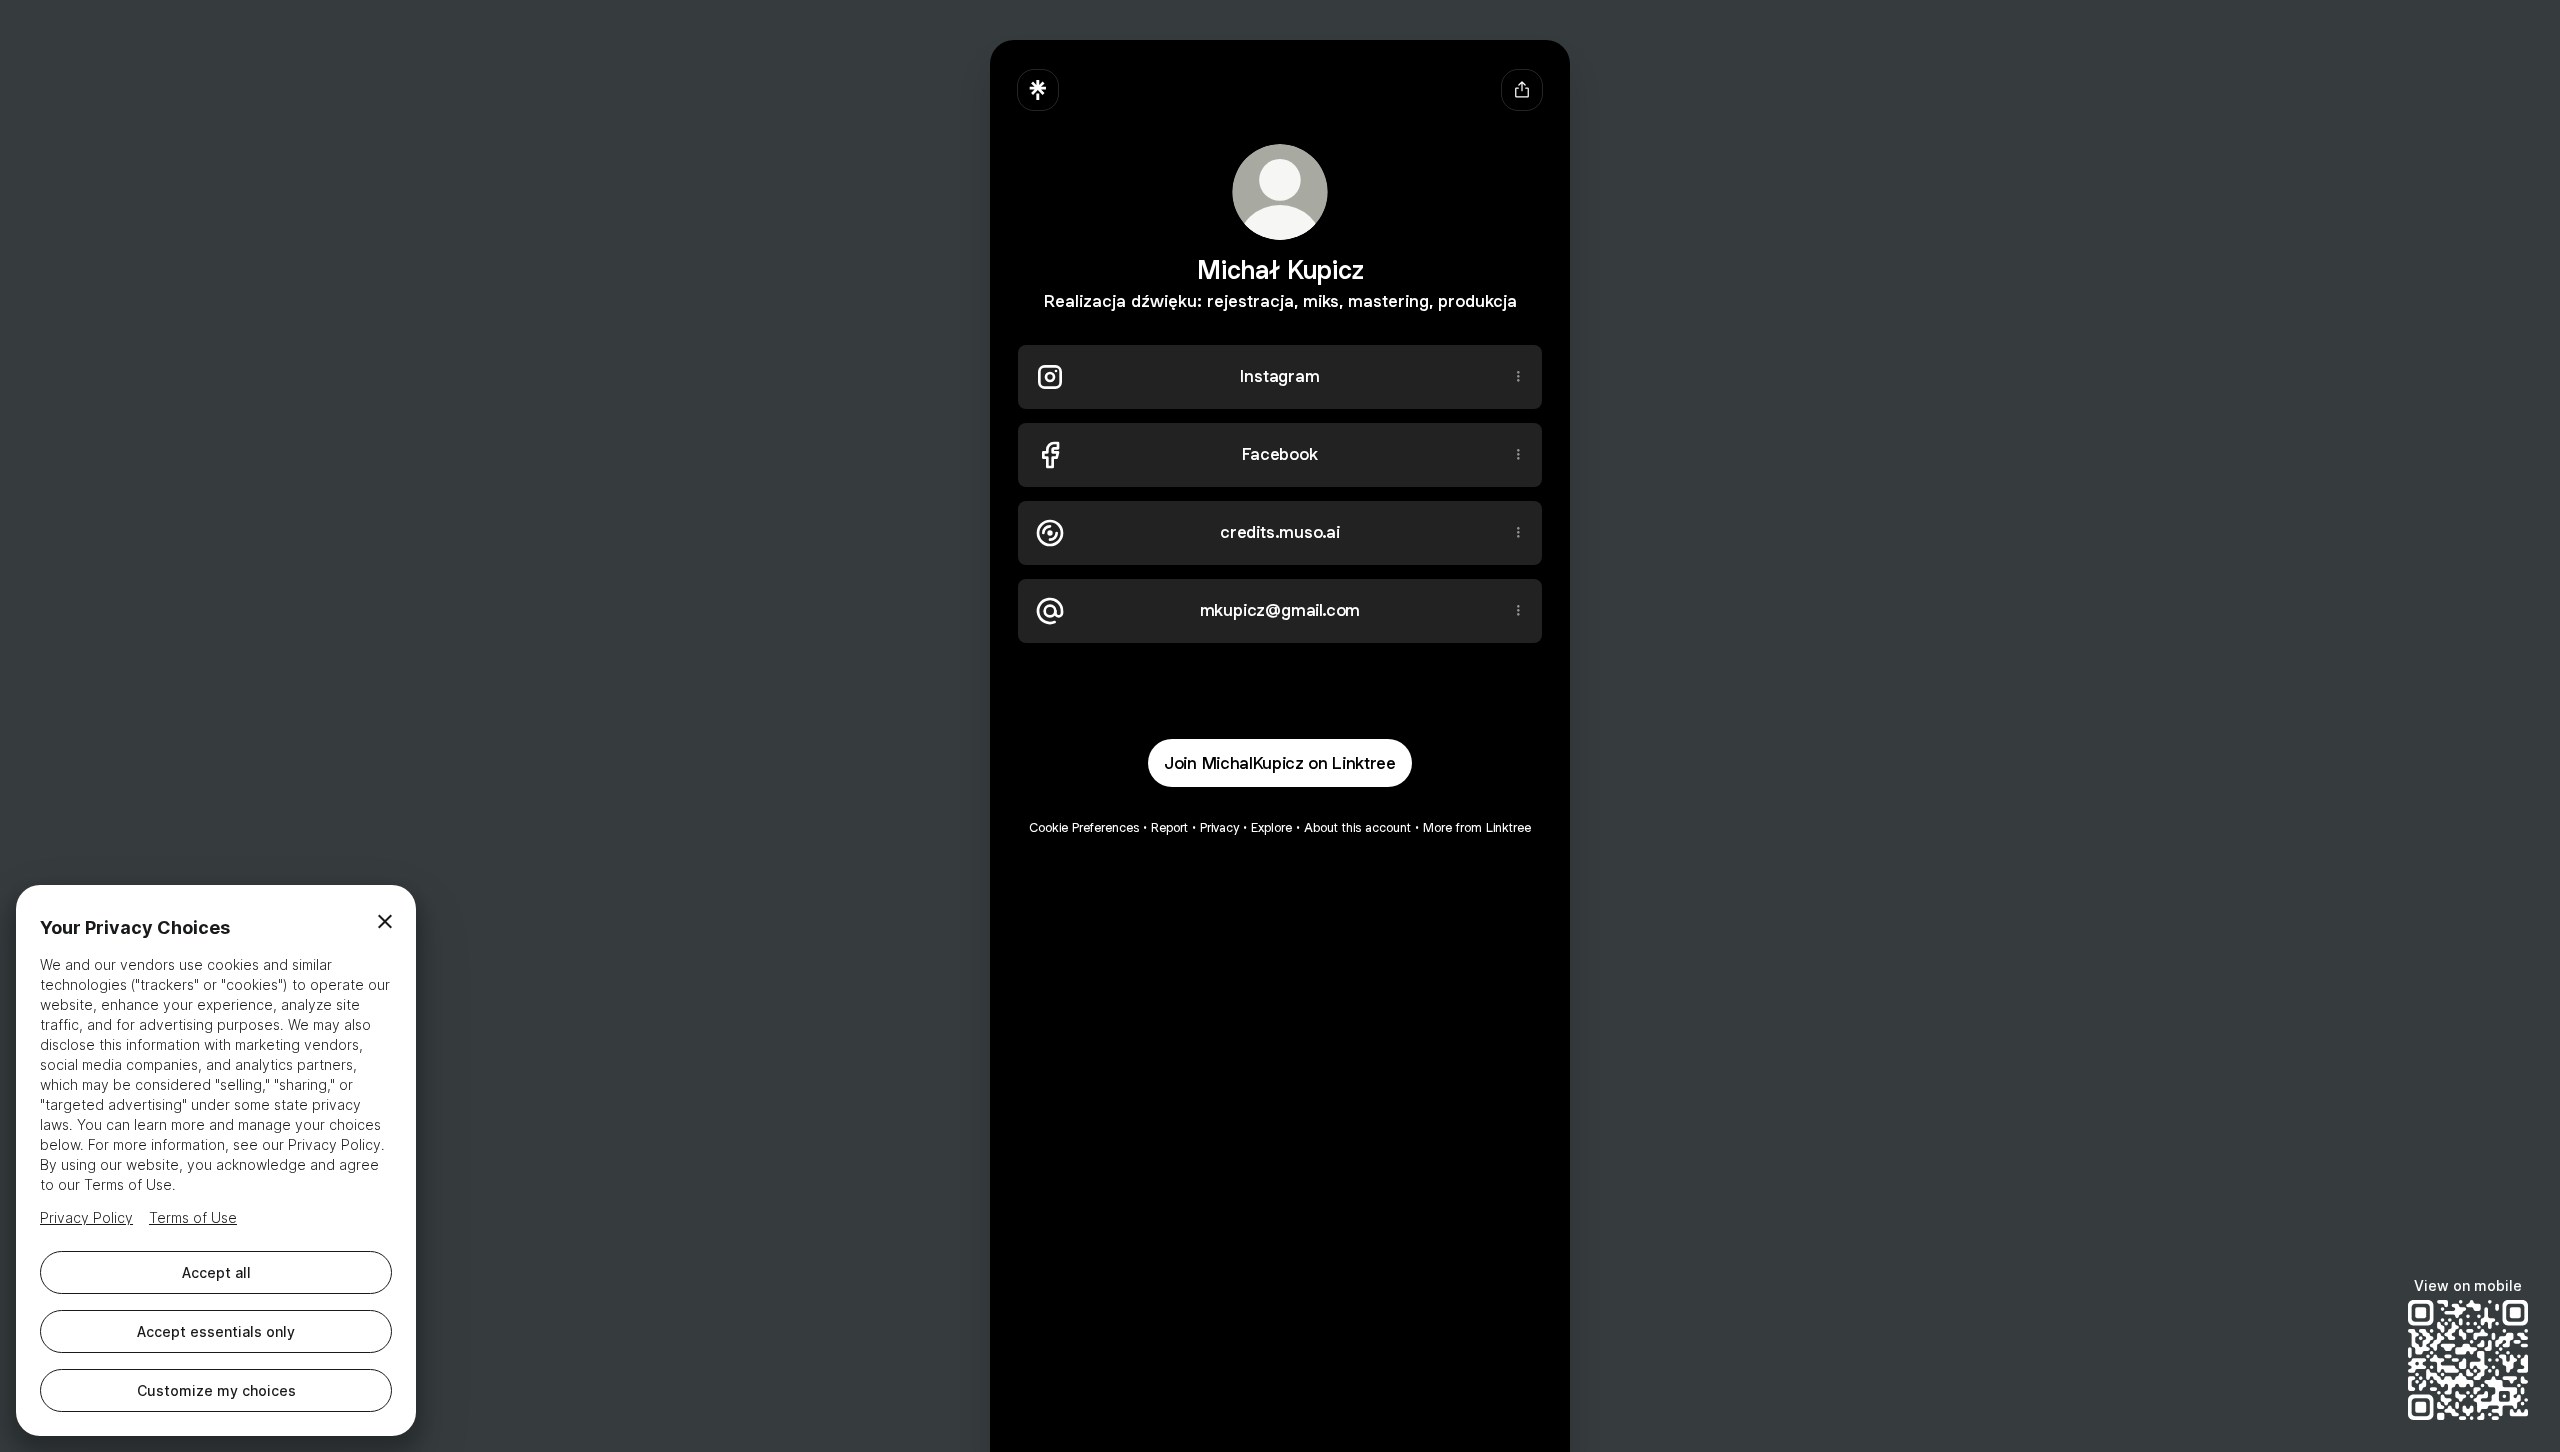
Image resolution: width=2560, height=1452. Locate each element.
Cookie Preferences (1084, 827)
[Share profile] (1522, 90)
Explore (1271, 827)
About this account (1357, 827)
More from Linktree (1477, 827)
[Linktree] (1038, 90)
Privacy (1219, 827)
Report (1169, 827)
